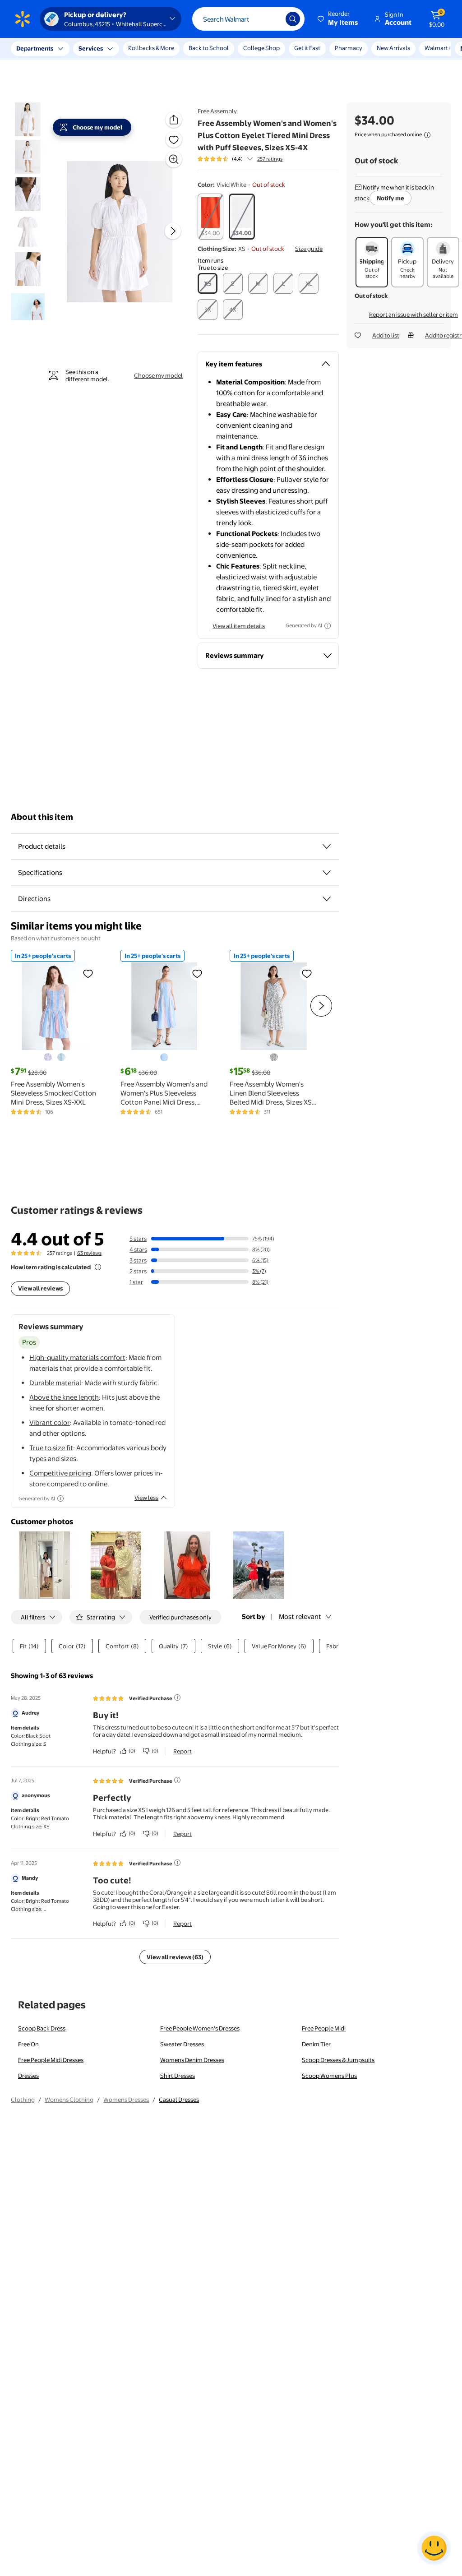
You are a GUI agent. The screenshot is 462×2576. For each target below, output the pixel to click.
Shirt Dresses (178, 2076)
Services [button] (91, 48)
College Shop (261, 48)
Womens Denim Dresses (192, 2060)
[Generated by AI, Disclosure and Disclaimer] (328, 626)
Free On (28, 2044)
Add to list (386, 335)
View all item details (239, 626)
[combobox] (248, 19)
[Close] (167, 49)
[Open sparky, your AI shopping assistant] (434, 2548)
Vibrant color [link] (50, 1422)
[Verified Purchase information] (177, 1697)
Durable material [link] (55, 1383)
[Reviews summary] (250, 159)
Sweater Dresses (182, 2044)
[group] (240, 159)
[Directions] (327, 899)
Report (182, 1751)
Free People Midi (324, 2028)
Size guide (309, 249)
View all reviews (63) (175, 1957)
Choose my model (158, 375)
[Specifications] (327, 873)
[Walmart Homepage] (23, 19)
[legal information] (427, 135)
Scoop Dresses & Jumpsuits (338, 2060)
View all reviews (40, 1288)
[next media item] (173, 231)
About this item (42, 817)
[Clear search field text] (272, 19)
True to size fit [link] (51, 1448)
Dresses (28, 2076)
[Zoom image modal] (174, 159)
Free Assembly (217, 111)
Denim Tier (316, 2044)
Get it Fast (307, 48)
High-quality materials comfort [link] (77, 1357)
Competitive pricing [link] (60, 1473)
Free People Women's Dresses (200, 2028)
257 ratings (270, 159)
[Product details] (327, 846)
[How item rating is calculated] (98, 1267)
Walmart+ (348, 48)
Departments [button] (35, 48)
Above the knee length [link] (64, 1397)
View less (146, 1498)
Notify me (390, 198)
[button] (338, 19)
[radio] (210, 217)
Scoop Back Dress (42, 2028)
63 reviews (89, 1253)
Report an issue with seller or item (413, 314)
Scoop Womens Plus (329, 2076)
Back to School (209, 48)
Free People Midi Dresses (51, 2060)
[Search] (293, 19)
